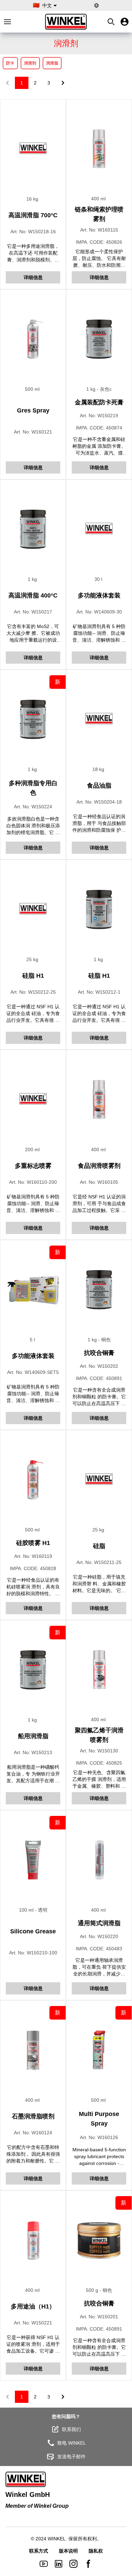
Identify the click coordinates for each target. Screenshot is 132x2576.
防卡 (10, 63)
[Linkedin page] (59, 2564)
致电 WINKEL (72, 2443)
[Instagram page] (73, 2564)
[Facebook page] (88, 2564)
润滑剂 (30, 63)
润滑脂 (52, 63)
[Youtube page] (44, 2564)
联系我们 (71, 2429)
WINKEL (57, 2539)
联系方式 (39, 2551)
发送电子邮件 (71, 2457)
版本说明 (68, 2551)
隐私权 (96, 2551)
